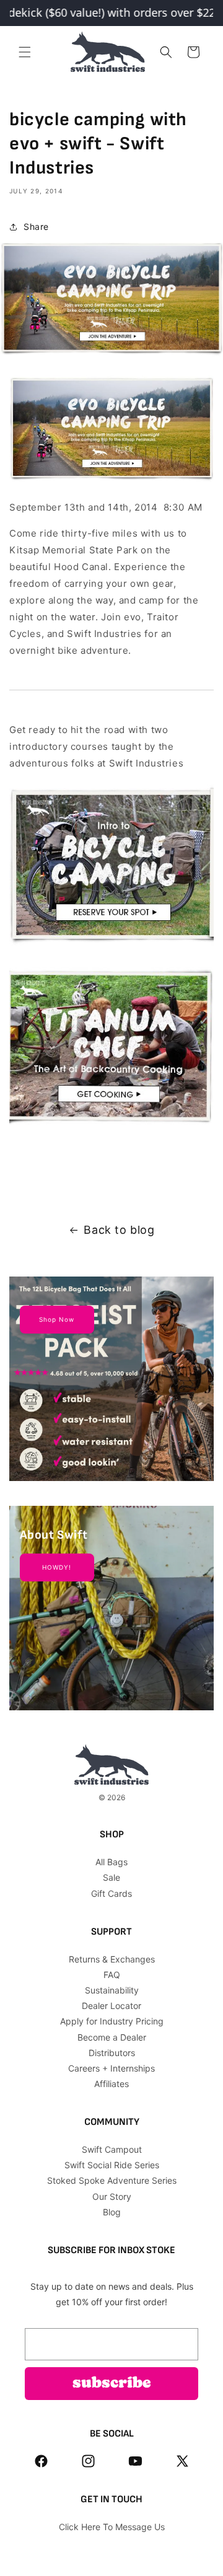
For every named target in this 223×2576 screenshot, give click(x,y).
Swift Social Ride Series (112, 2165)
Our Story (112, 2196)
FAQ (112, 1975)
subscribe (112, 2384)
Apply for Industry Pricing (112, 2021)
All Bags (111, 1862)
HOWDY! (57, 1567)
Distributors (112, 2053)
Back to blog (119, 1230)
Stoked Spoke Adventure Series (112, 2180)
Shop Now (57, 1319)
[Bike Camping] (111, 481)
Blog (112, 2212)
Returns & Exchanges (112, 1959)
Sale (111, 1877)
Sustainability (112, 1990)
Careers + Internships (111, 2068)
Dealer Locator (111, 2006)
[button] (25, 52)
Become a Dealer (112, 2037)
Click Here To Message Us (112, 2527)
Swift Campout (112, 2149)
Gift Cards (111, 1893)
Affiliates (111, 2084)
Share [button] (36, 226)
